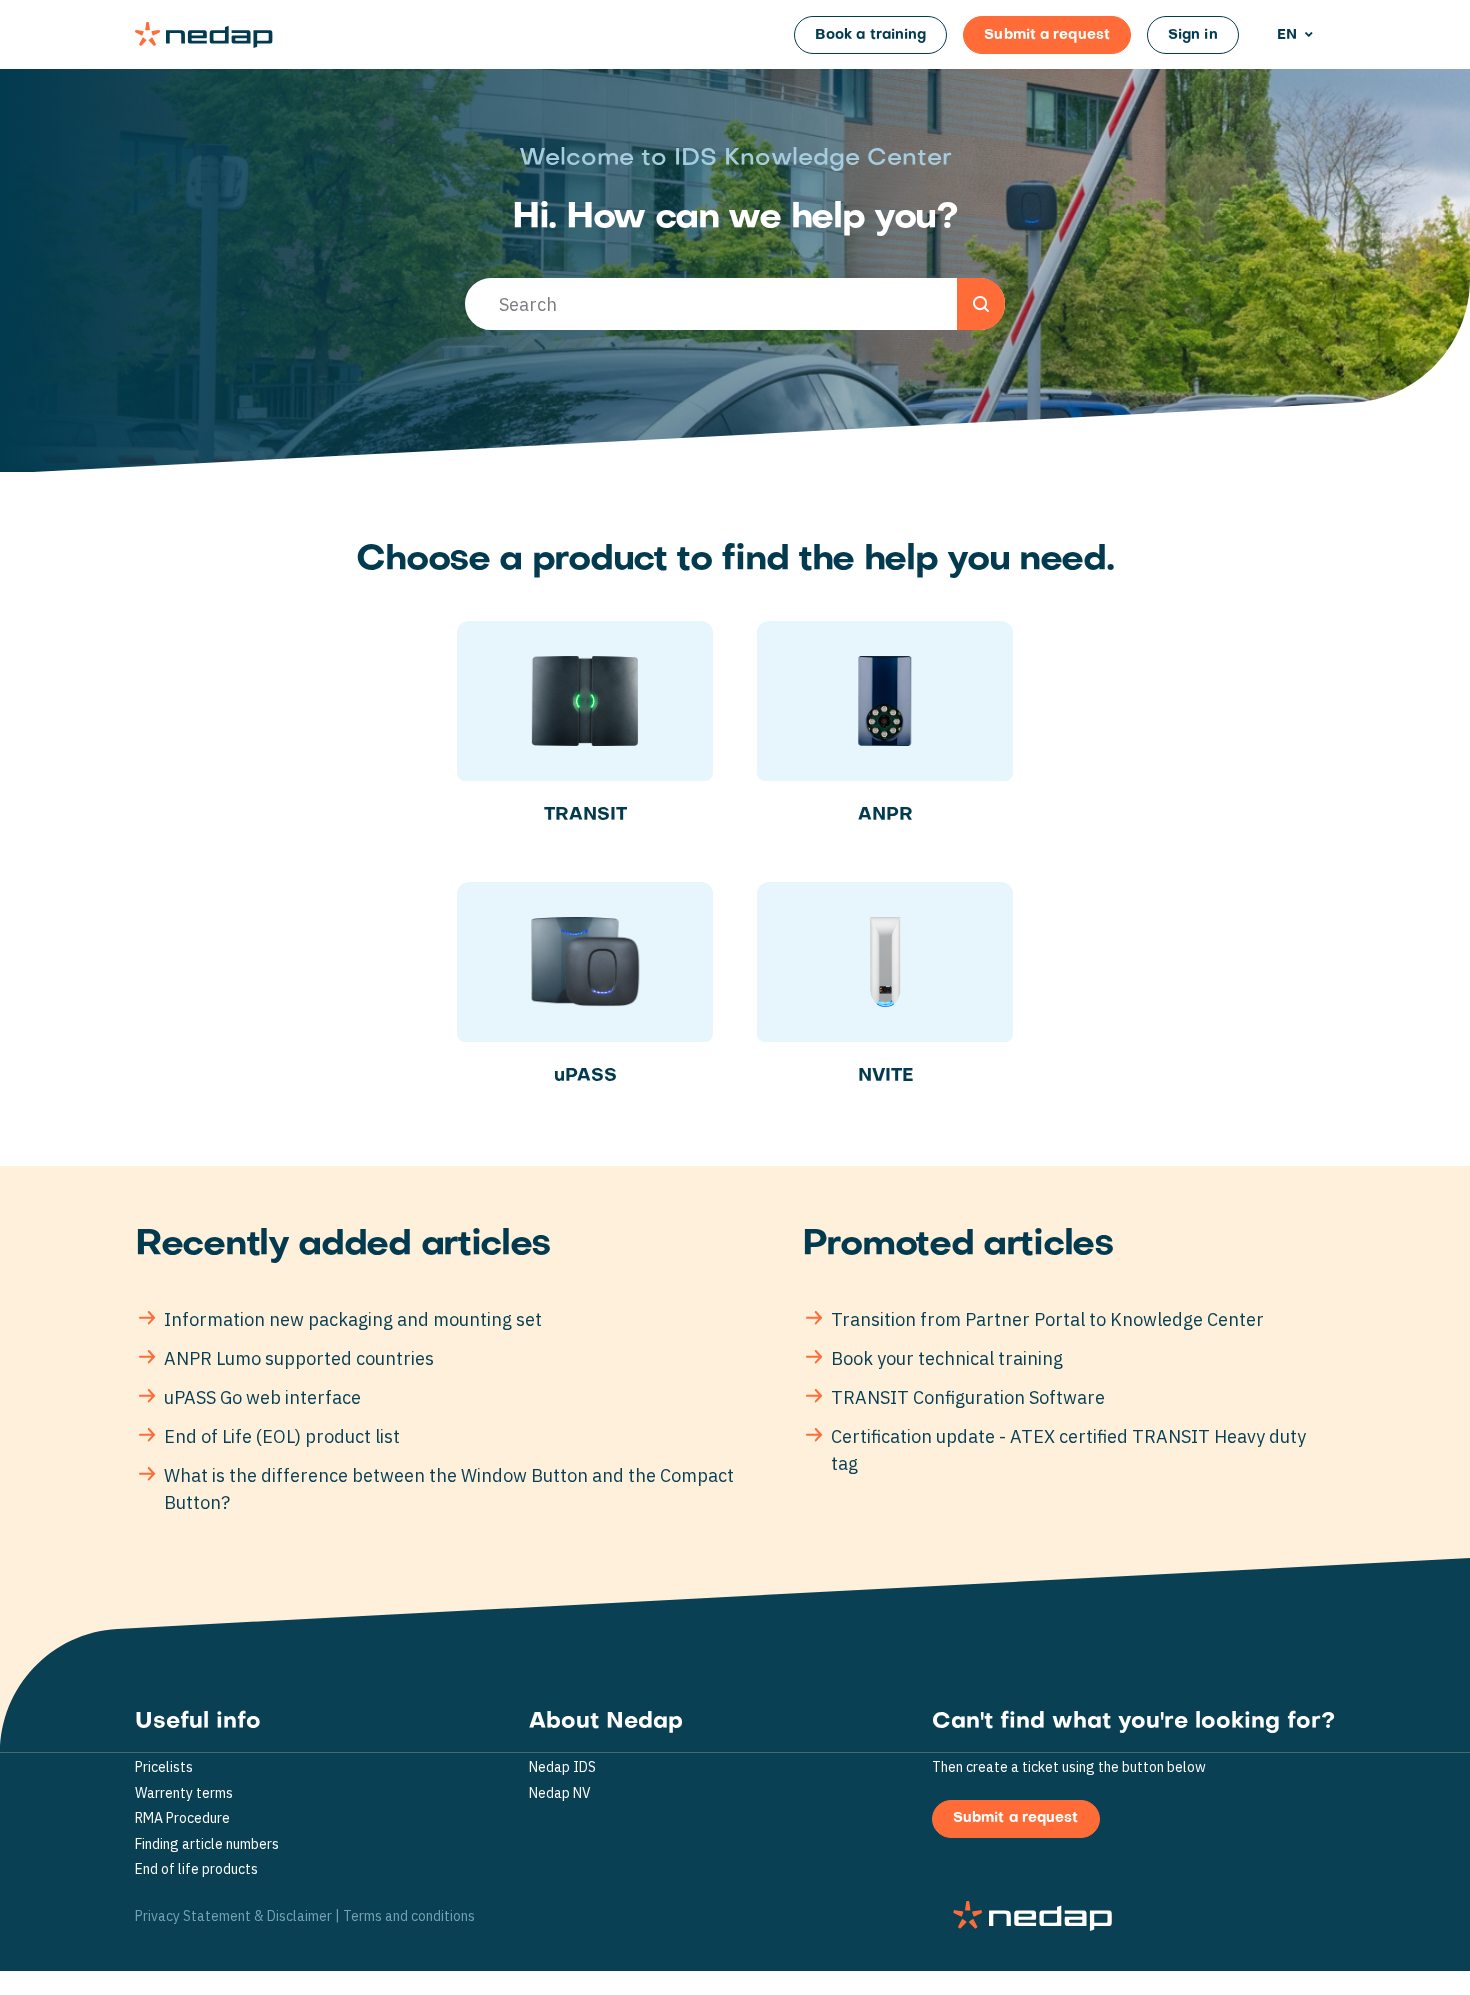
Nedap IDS (562, 1767)
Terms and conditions (409, 1916)
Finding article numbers (207, 1844)
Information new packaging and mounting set (353, 1319)
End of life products (196, 1869)
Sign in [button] (1193, 35)
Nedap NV (560, 1793)
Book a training (871, 35)
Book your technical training (947, 1358)
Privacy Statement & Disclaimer (233, 1916)
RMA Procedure (182, 1818)
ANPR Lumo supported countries (299, 1358)
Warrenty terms (184, 1793)
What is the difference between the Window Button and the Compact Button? (449, 1489)
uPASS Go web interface (262, 1397)
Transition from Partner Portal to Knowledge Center (1047, 1319)
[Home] (204, 35)
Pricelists (164, 1767)
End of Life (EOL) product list (282, 1436)
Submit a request (1047, 35)
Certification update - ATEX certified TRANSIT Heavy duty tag (1068, 1450)
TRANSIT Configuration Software (968, 1397)
